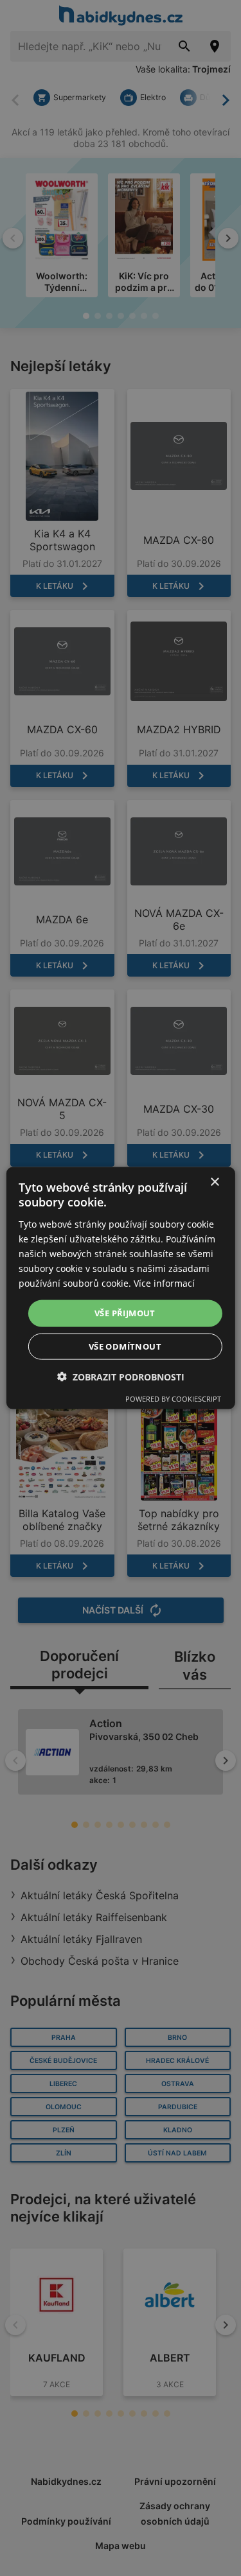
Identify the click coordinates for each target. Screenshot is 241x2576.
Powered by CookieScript (173, 1398)
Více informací (164, 1283)
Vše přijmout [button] (125, 1313)
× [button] (214, 1182)
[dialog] (120, 1288)
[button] (121, 1376)
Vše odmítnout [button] (125, 1346)
